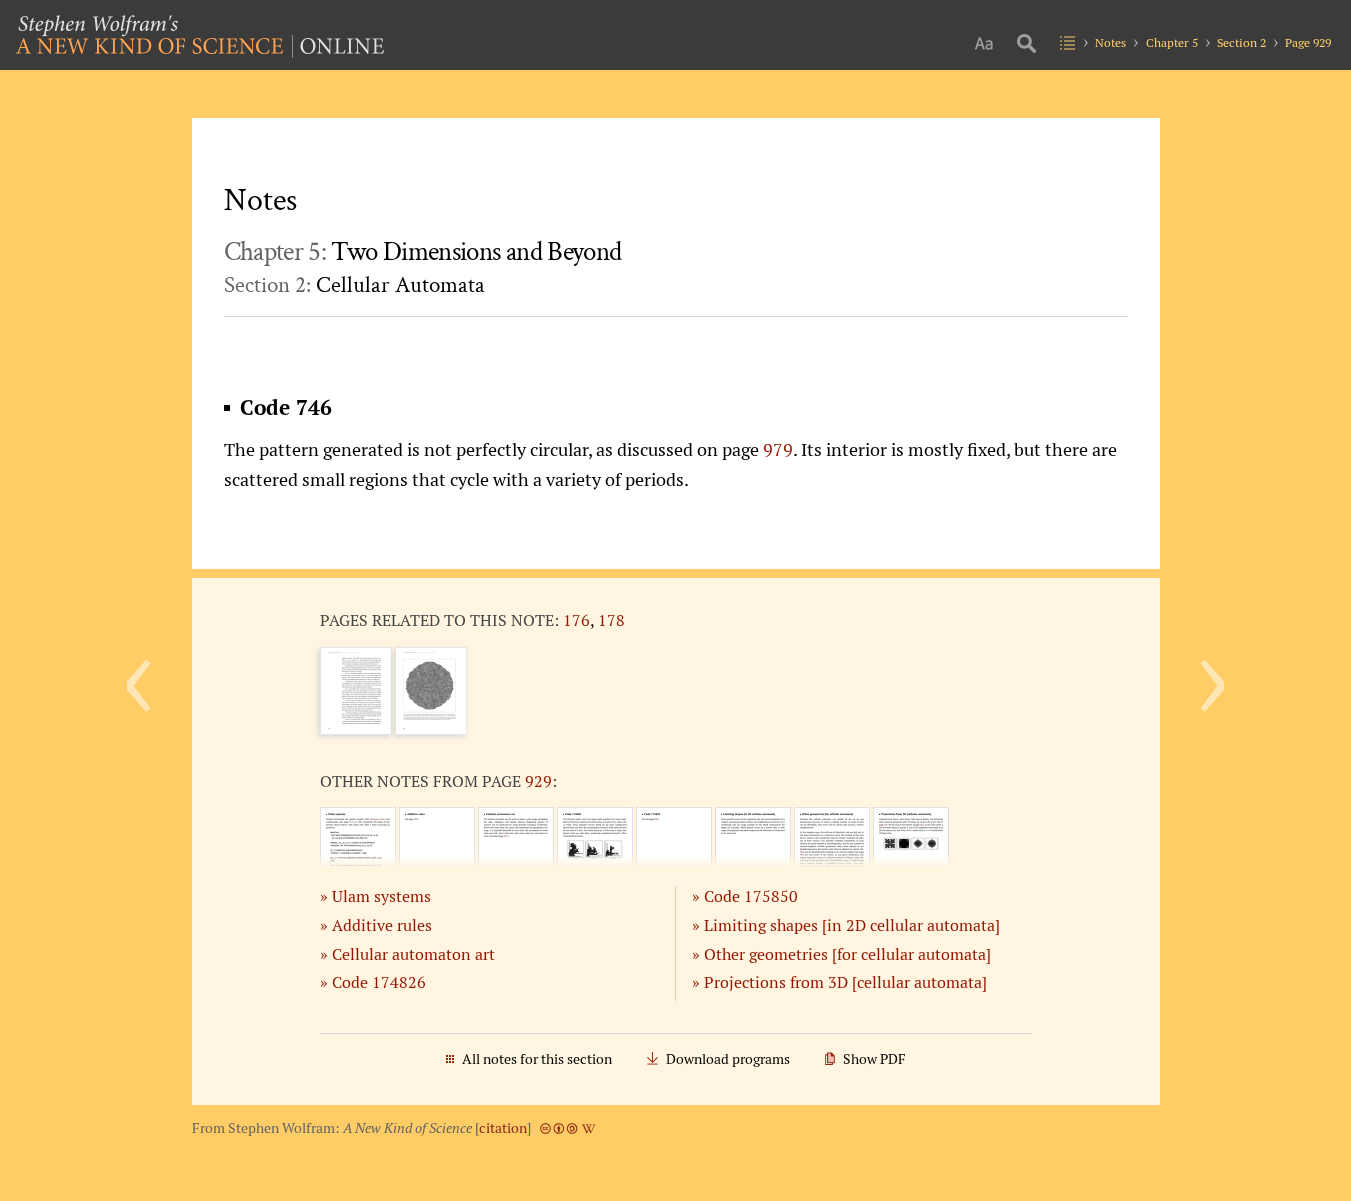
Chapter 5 (1172, 42)
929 (538, 781)
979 (778, 449)
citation (503, 1128)
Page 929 (1308, 42)
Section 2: (354, 285)
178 (611, 620)
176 (576, 620)
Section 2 (1241, 42)
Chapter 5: (423, 252)
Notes (1110, 42)
